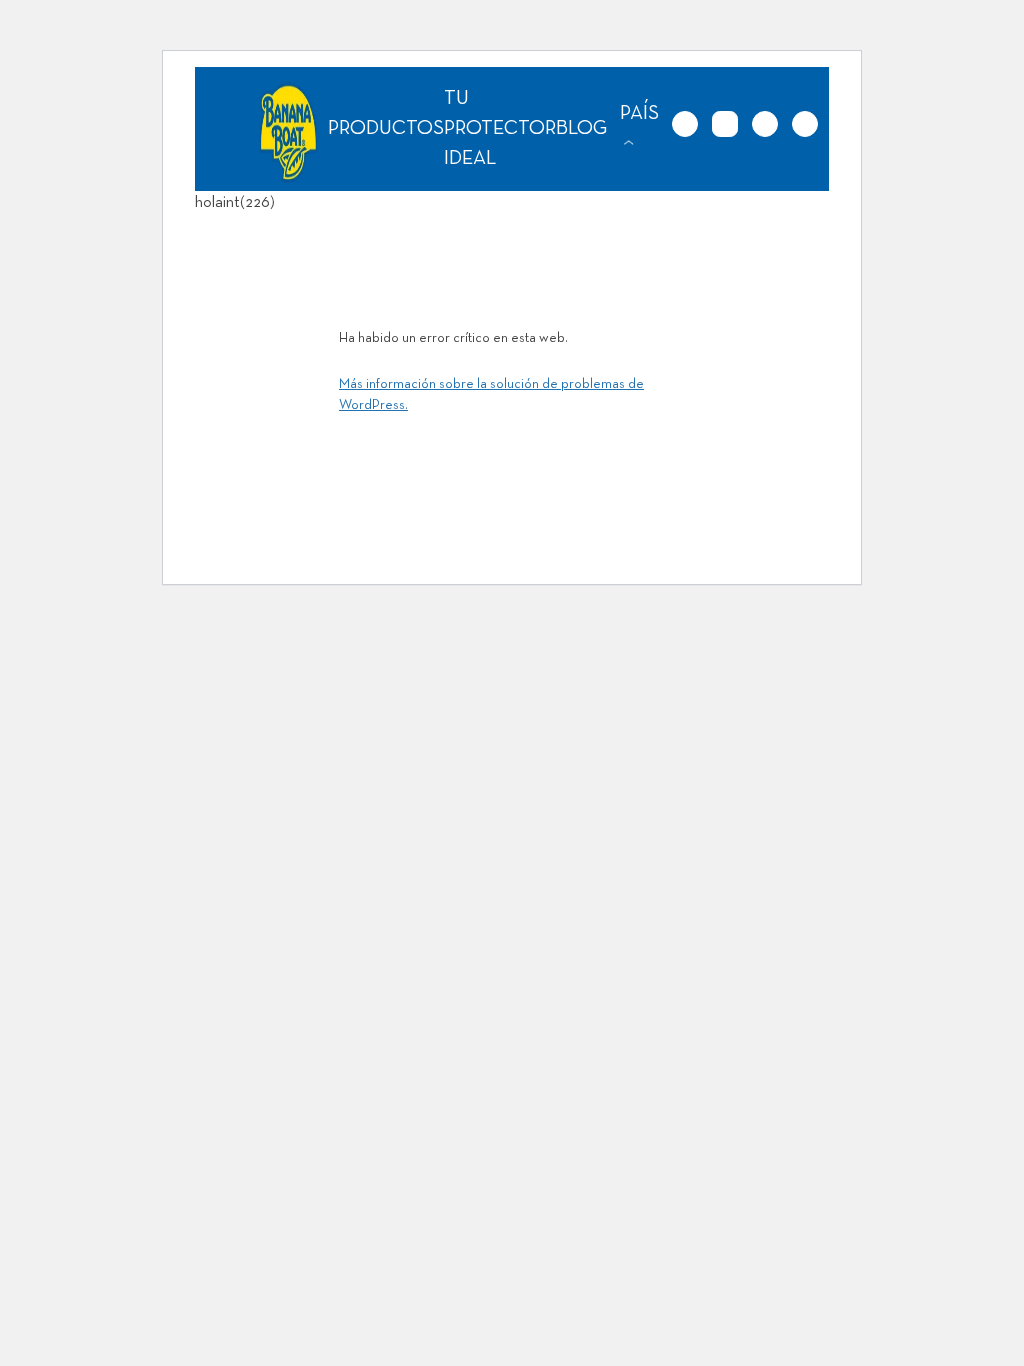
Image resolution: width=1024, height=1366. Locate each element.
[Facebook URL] (765, 124)
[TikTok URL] (685, 124)
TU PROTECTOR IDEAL (500, 129)
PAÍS (639, 114)
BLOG (581, 129)
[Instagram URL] (725, 124)
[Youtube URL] (805, 124)
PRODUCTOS (386, 129)
